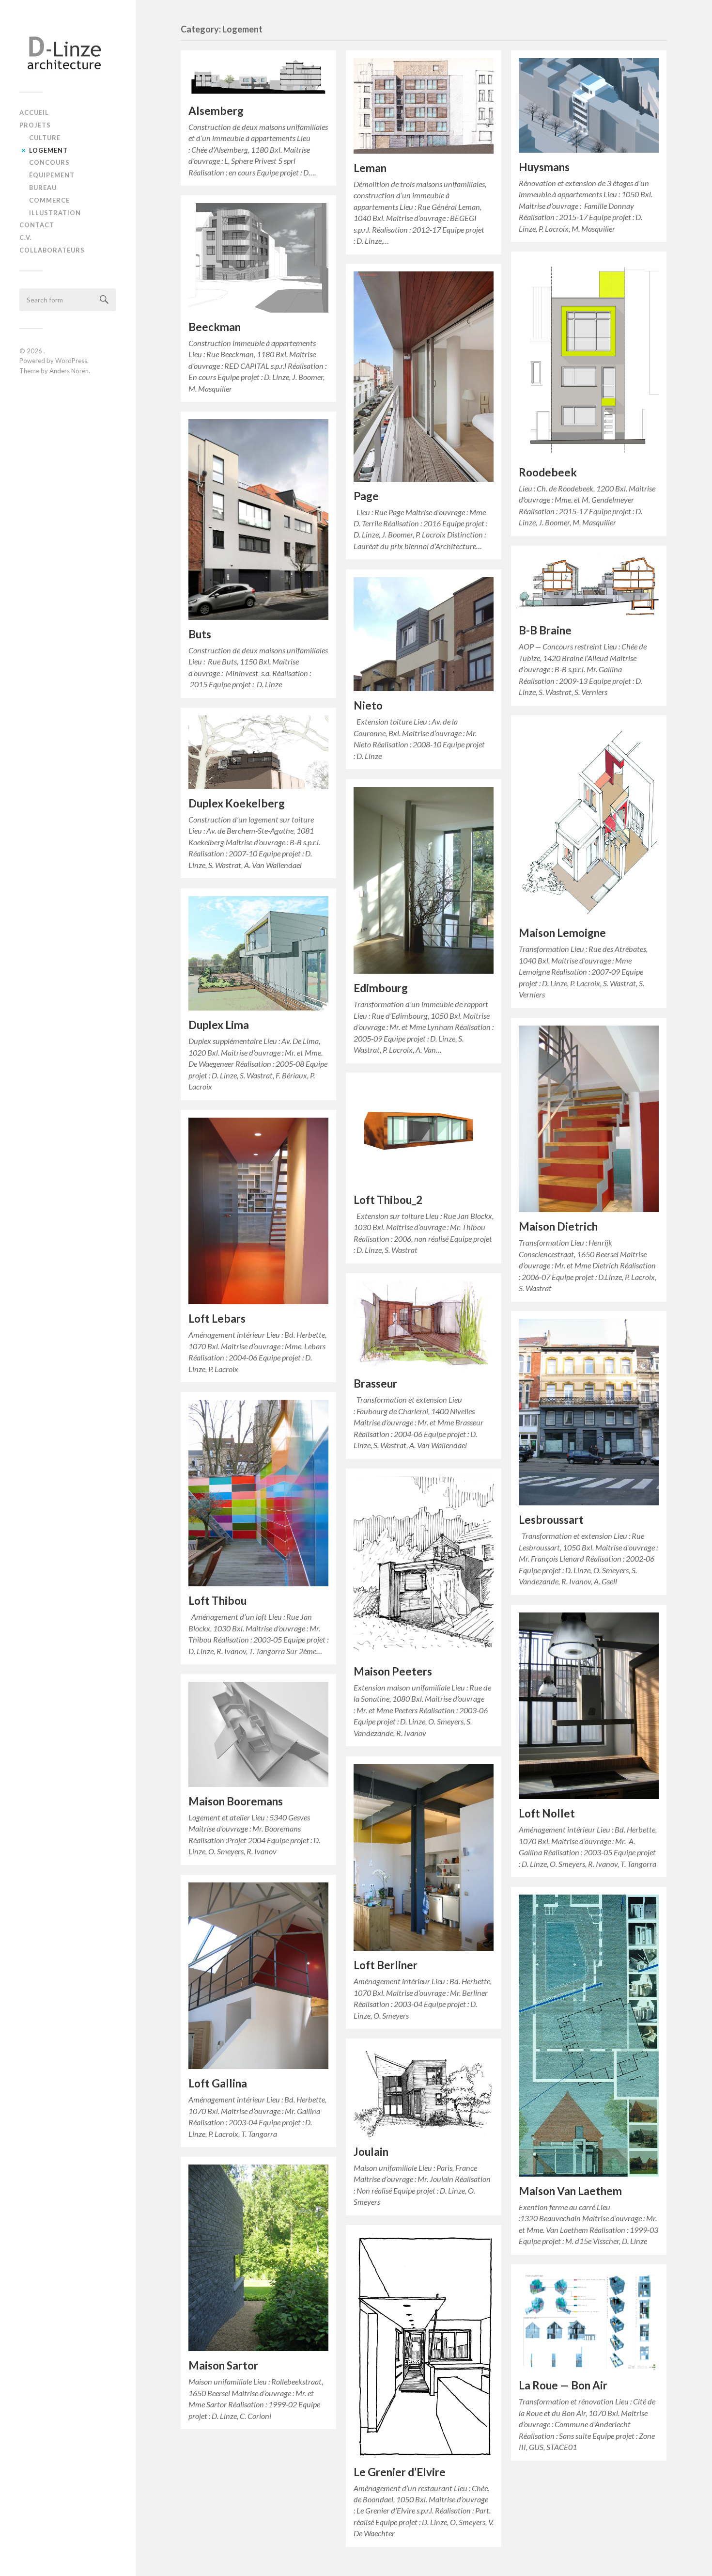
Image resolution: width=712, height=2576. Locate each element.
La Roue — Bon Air (563, 2385)
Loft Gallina (218, 2083)
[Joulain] (424, 2092)
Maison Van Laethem (570, 2191)
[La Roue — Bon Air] (589, 2322)
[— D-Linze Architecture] (68, 49)
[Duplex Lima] (258, 954)
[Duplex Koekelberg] (258, 752)
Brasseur (375, 1383)
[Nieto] (424, 634)
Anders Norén (69, 371)
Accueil (34, 112)
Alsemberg (216, 111)
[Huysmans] (589, 105)
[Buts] (258, 520)
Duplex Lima (219, 1025)
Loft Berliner (386, 1965)
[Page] (424, 377)
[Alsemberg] (258, 77)
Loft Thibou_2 (388, 1200)
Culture (45, 138)
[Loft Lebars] (258, 1211)
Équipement (52, 175)
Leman (370, 168)
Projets (35, 125)
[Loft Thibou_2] (424, 1133)
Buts (200, 634)
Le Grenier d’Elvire (400, 2472)
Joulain (371, 2152)
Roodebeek (548, 472)
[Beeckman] (258, 258)
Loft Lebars (217, 1319)
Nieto (368, 705)
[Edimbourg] (424, 880)
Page (366, 496)
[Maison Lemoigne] (589, 821)
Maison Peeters (393, 1671)
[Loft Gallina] (258, 1976)
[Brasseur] (424, 1325)
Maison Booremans (236, 1801)
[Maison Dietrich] (589, 1119)
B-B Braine (545, 630)
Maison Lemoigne (562, 933)
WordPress (71, 361)
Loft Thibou (217, 1601)
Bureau (43, 188)
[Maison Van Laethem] (589, 2036)
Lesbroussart (551, 1520)
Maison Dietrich (558, 1226)
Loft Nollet (547, 1813)
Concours (49, 162)
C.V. (26, 237)
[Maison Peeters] (424, 1567)
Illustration (55, 213)
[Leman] (424, 106)
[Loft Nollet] (589, 1706)
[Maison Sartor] (258, 2258)
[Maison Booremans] (258, 1734)
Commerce (49, 200)
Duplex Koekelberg (237, 803)
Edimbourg (381, 988)
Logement (48, 150)
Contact (37, 225)
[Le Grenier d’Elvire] (424, 2345)
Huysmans (544, 167)
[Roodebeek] (589, 359)
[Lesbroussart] (589, 1412)
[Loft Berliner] (424, 1857)
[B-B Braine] (589, 585)
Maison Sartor (223, 2365)
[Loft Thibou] (258, 1493)
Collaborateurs (52, 250)
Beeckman (215, 327)
